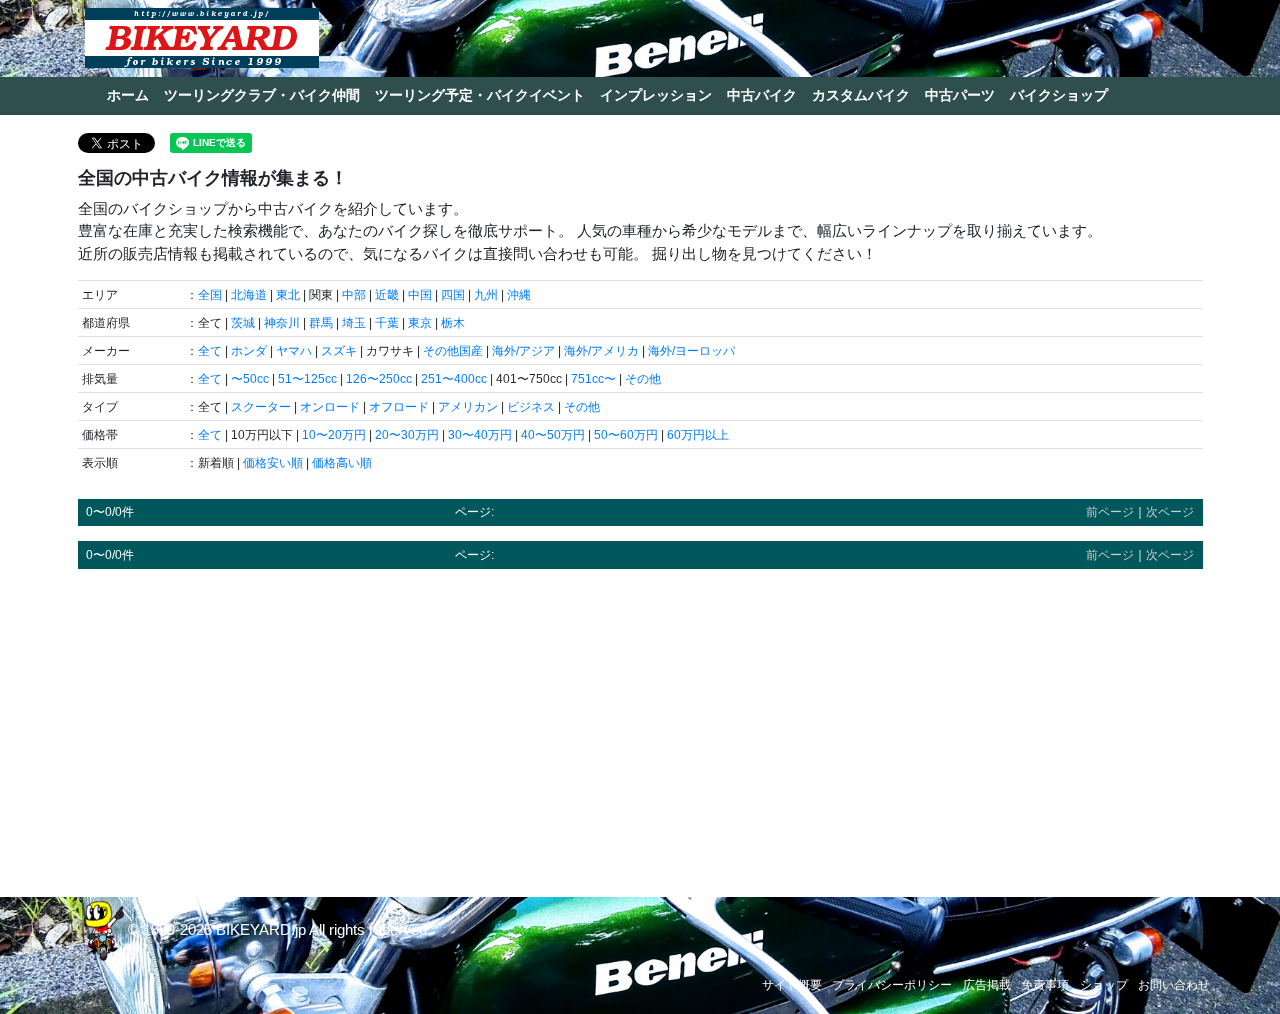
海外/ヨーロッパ (691, 351)
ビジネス (531, 407)
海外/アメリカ (601, 351)
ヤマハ (294, 351)
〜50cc (250, 379)
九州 (486, 295)
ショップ (1104, 985)
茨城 (243, 323)
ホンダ (249, 351)
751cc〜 (593, 379)
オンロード (330, 407)
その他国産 (453, 351)
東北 (288, 295)
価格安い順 (273, 463)
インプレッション (656, 95)
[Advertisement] (640, 724)
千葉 (387, 323)
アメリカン (468, 407)
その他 (643, 379)
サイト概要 (792, 985)
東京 (420, 323)
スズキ (339, 351)
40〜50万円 (553, 435)
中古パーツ (960, 95)
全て (210, 351)
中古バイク (762, 95)
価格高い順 (342, 463)
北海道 (249, 295)
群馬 (321, 323)
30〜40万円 (480, 435)
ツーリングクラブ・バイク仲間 (262, 95)
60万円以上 (698, 435)
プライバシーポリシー (892, 985)
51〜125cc (307, 379)
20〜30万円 (407, 435)
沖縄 (519, 295)
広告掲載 (987, 985)
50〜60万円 (626, 435)
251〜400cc (454, 379)
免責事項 (1045, 985)
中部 (354, 295)
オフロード (399, 407)
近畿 (387, 295)
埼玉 (354, 323)
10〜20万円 (334, 435)
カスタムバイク (861, 95)
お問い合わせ (1174, 985)
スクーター (261, 407)
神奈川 (282, 323)
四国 (453, 295)
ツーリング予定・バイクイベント (480, 95)
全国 (210, 295)
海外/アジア (523, 351)
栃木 (453, 323)
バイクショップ (1059, 95)
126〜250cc (379, 379)
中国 (420, 295)
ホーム (128, 95)
